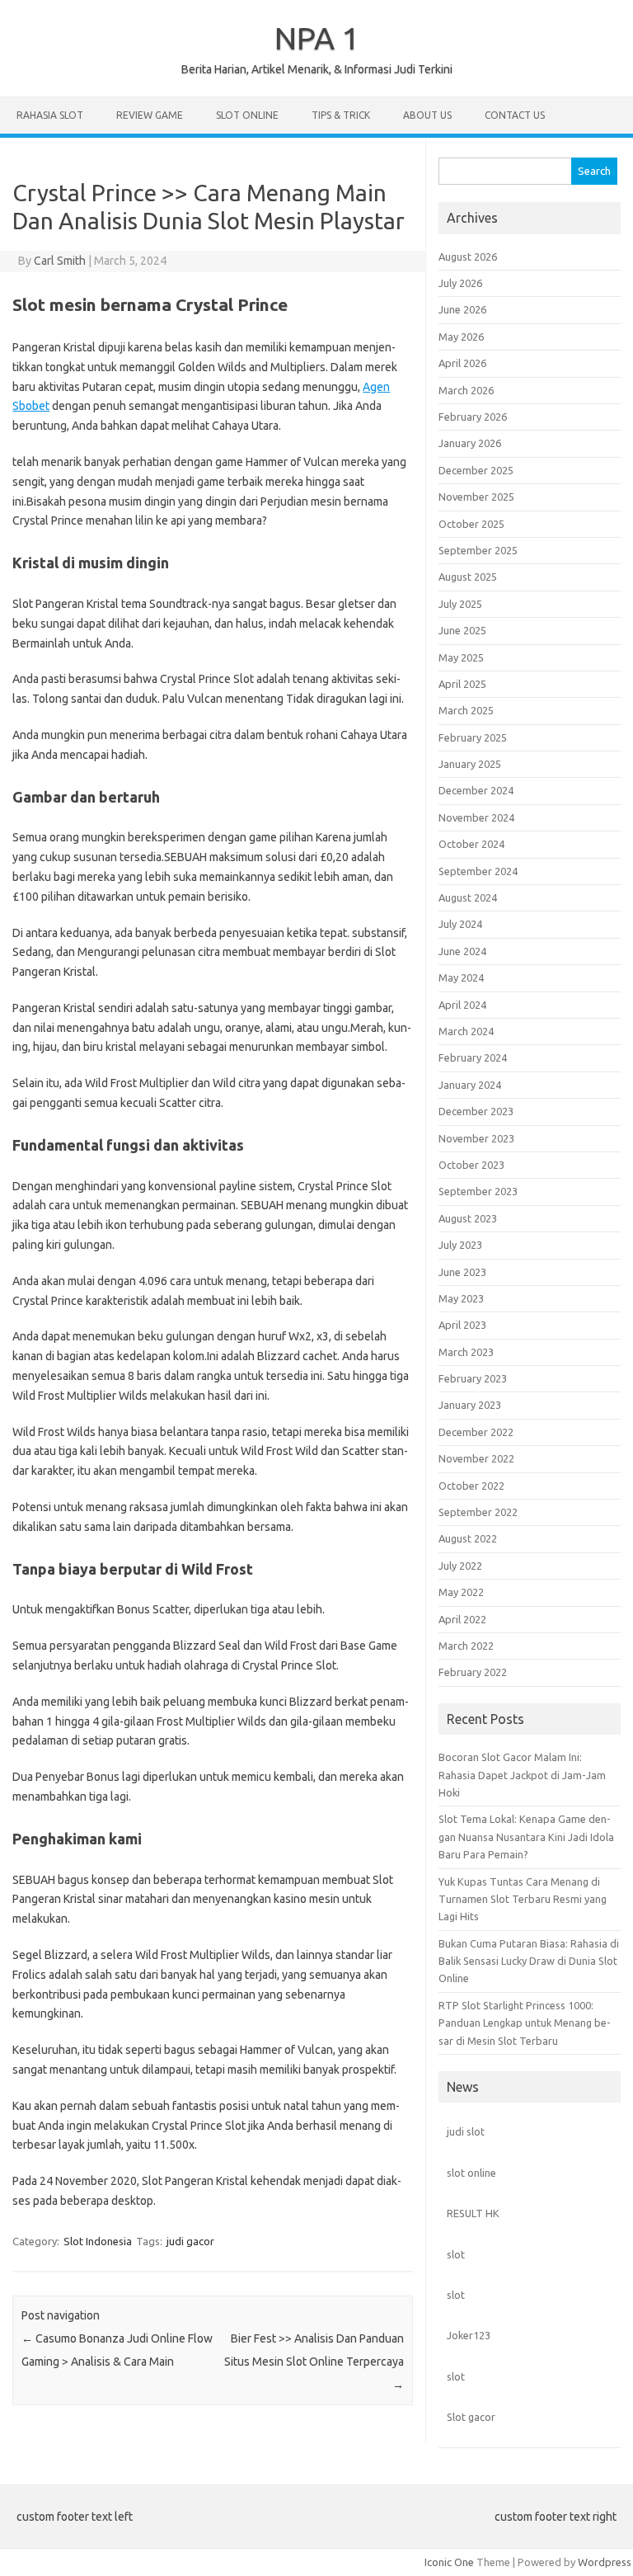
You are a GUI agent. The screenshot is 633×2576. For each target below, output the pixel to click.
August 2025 (468, 577)
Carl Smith (60, 261)
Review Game (150, 115)
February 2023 (473, 1378)
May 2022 (461, 1592)
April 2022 (462, 1619)
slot (456, 2254)
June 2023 (462, 1272)
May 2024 (461, 977)
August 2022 (468, 1538)
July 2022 (460, 1566)
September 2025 (478, 550)
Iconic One (449, 2562)
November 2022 (476, 1458)
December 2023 (476, 1111)
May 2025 (461, 657)
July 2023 (460, 1245)
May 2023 (461, 1298)
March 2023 (466, 1352)
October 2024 (471, 844)
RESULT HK (473, 2213)
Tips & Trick (341, 115)
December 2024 (476, 790)
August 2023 (468, 1218)
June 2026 (462, 309)
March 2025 (466, 710)
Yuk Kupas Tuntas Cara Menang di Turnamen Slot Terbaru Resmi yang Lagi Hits (523, 1899)
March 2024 (466, 1031)
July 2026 (460, 283)
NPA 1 (317, 38)
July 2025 (460, 604)
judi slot (466, 2131)
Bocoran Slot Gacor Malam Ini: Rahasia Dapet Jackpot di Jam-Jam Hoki (522, 1775)
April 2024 (462, 1005)
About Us (427, 115)
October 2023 (471, 1165)
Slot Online (247, 115)
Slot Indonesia (98, 2241)
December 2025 (476, 470)
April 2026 (462, 363)
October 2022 (471, 1486)
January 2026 (470, 443)
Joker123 (469, 2335)
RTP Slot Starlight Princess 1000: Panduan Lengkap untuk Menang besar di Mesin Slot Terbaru (525, 2023)
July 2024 (460, 924)
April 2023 (462, 1325)
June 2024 (462, 951)
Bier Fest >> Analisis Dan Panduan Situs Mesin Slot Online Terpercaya (314, 2362)
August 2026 (468, 257)
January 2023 (470, 1405)
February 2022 (473, 1672)
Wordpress (605, 2562)
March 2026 (466, 390)
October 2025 (471, 524)
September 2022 (478, 1512)
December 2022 (476, 1432)
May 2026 (461, 337)
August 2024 (468, 897)
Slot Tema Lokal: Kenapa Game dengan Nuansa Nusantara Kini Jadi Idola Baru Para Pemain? (526, 1837)
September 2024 (478, 871)
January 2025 (470, 764)
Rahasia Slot (50, 115)
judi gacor (190, 2241)
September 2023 (478, 1191)
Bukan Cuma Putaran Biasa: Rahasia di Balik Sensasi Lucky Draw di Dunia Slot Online (529, 1961)
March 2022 (466, 1646)
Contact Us (515, 115)
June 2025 (462, 630)
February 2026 (473, 417)
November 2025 (476, 497)
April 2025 (462, 684)
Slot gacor (471, 2417)
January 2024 (470, 1085)
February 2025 (473, 737)
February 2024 (473, 1057)
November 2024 (476, 817)
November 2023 (476, 1138)
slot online (471, 2173)
